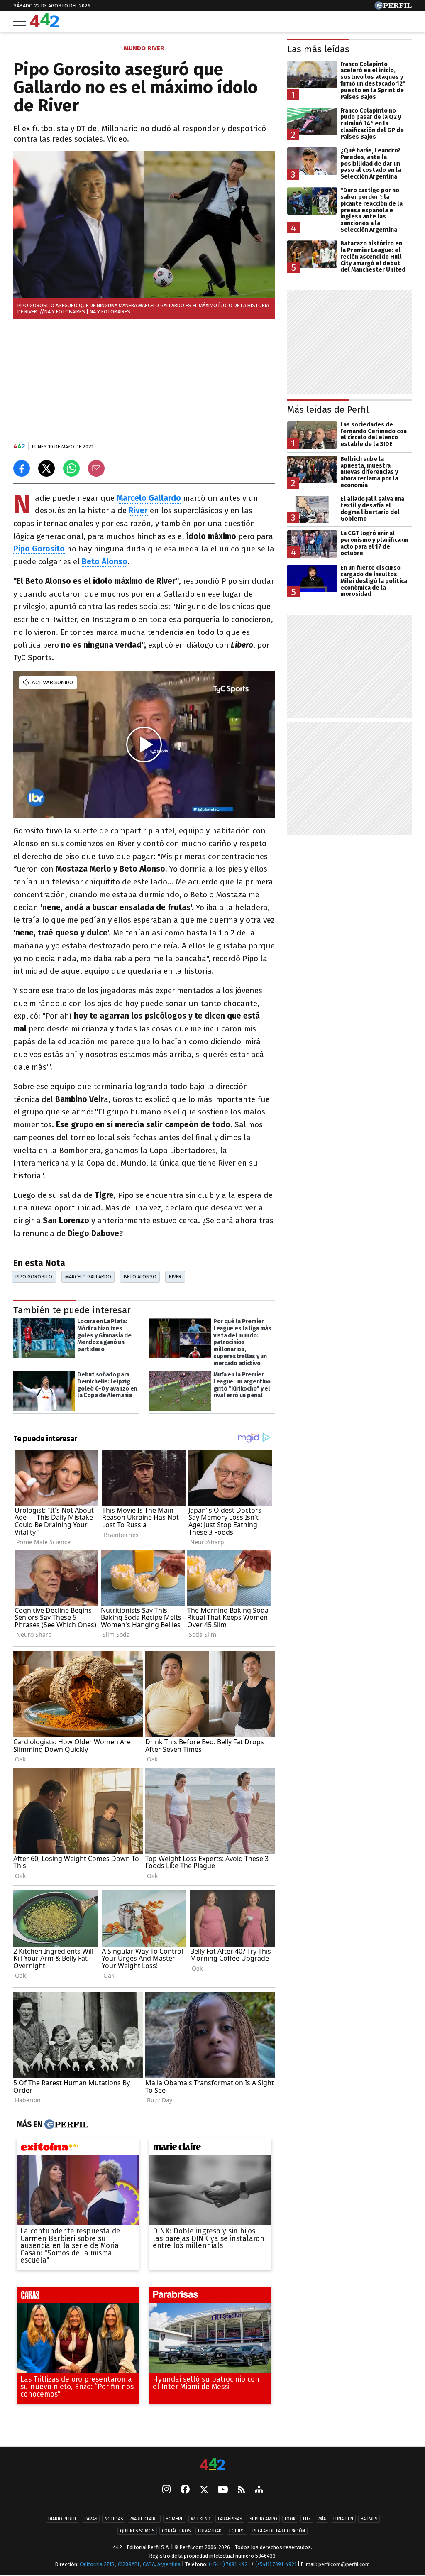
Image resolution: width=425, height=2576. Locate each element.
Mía (322, 2519)
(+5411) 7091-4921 (229, 2564)
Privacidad (210, 2531)
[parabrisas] (210, 2297)
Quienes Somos (137, 2531)
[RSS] (241, 2490)
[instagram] (166, 2490)
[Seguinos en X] (204, 2490)
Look (290, 2519)
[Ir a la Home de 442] (44, 25)
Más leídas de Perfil (328, 410)
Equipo (237, 2531)
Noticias (114, 2519)
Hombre (175, 2519)
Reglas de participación (279, 2531)
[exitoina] (78, 2148)
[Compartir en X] (46, 468)
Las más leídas (318, 49)
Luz (307, 2519)
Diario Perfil (62, 2519)
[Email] (96, 468)
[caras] (78, 2297)
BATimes (369, 2519)
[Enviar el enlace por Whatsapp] (71, 468)
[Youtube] (223, 2490)
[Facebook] (185, 2490)
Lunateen (343, 2519)
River (138, 511)
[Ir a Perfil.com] (393, 7)
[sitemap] (259, 2490)
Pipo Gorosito (34, 1277)
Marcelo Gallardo (88, 1277)
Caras (91, 2519)
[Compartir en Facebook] (22, 468)
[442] (212, 2465)
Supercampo (263, 2519)
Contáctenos (176, 2531)
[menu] (20, 21)
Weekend (201, 2519)
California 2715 (98, 2564)
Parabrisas (230, 2519)
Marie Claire (144, 2519)
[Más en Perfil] (65, 2124)
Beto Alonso (140, 1277)
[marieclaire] (210, 2148)
